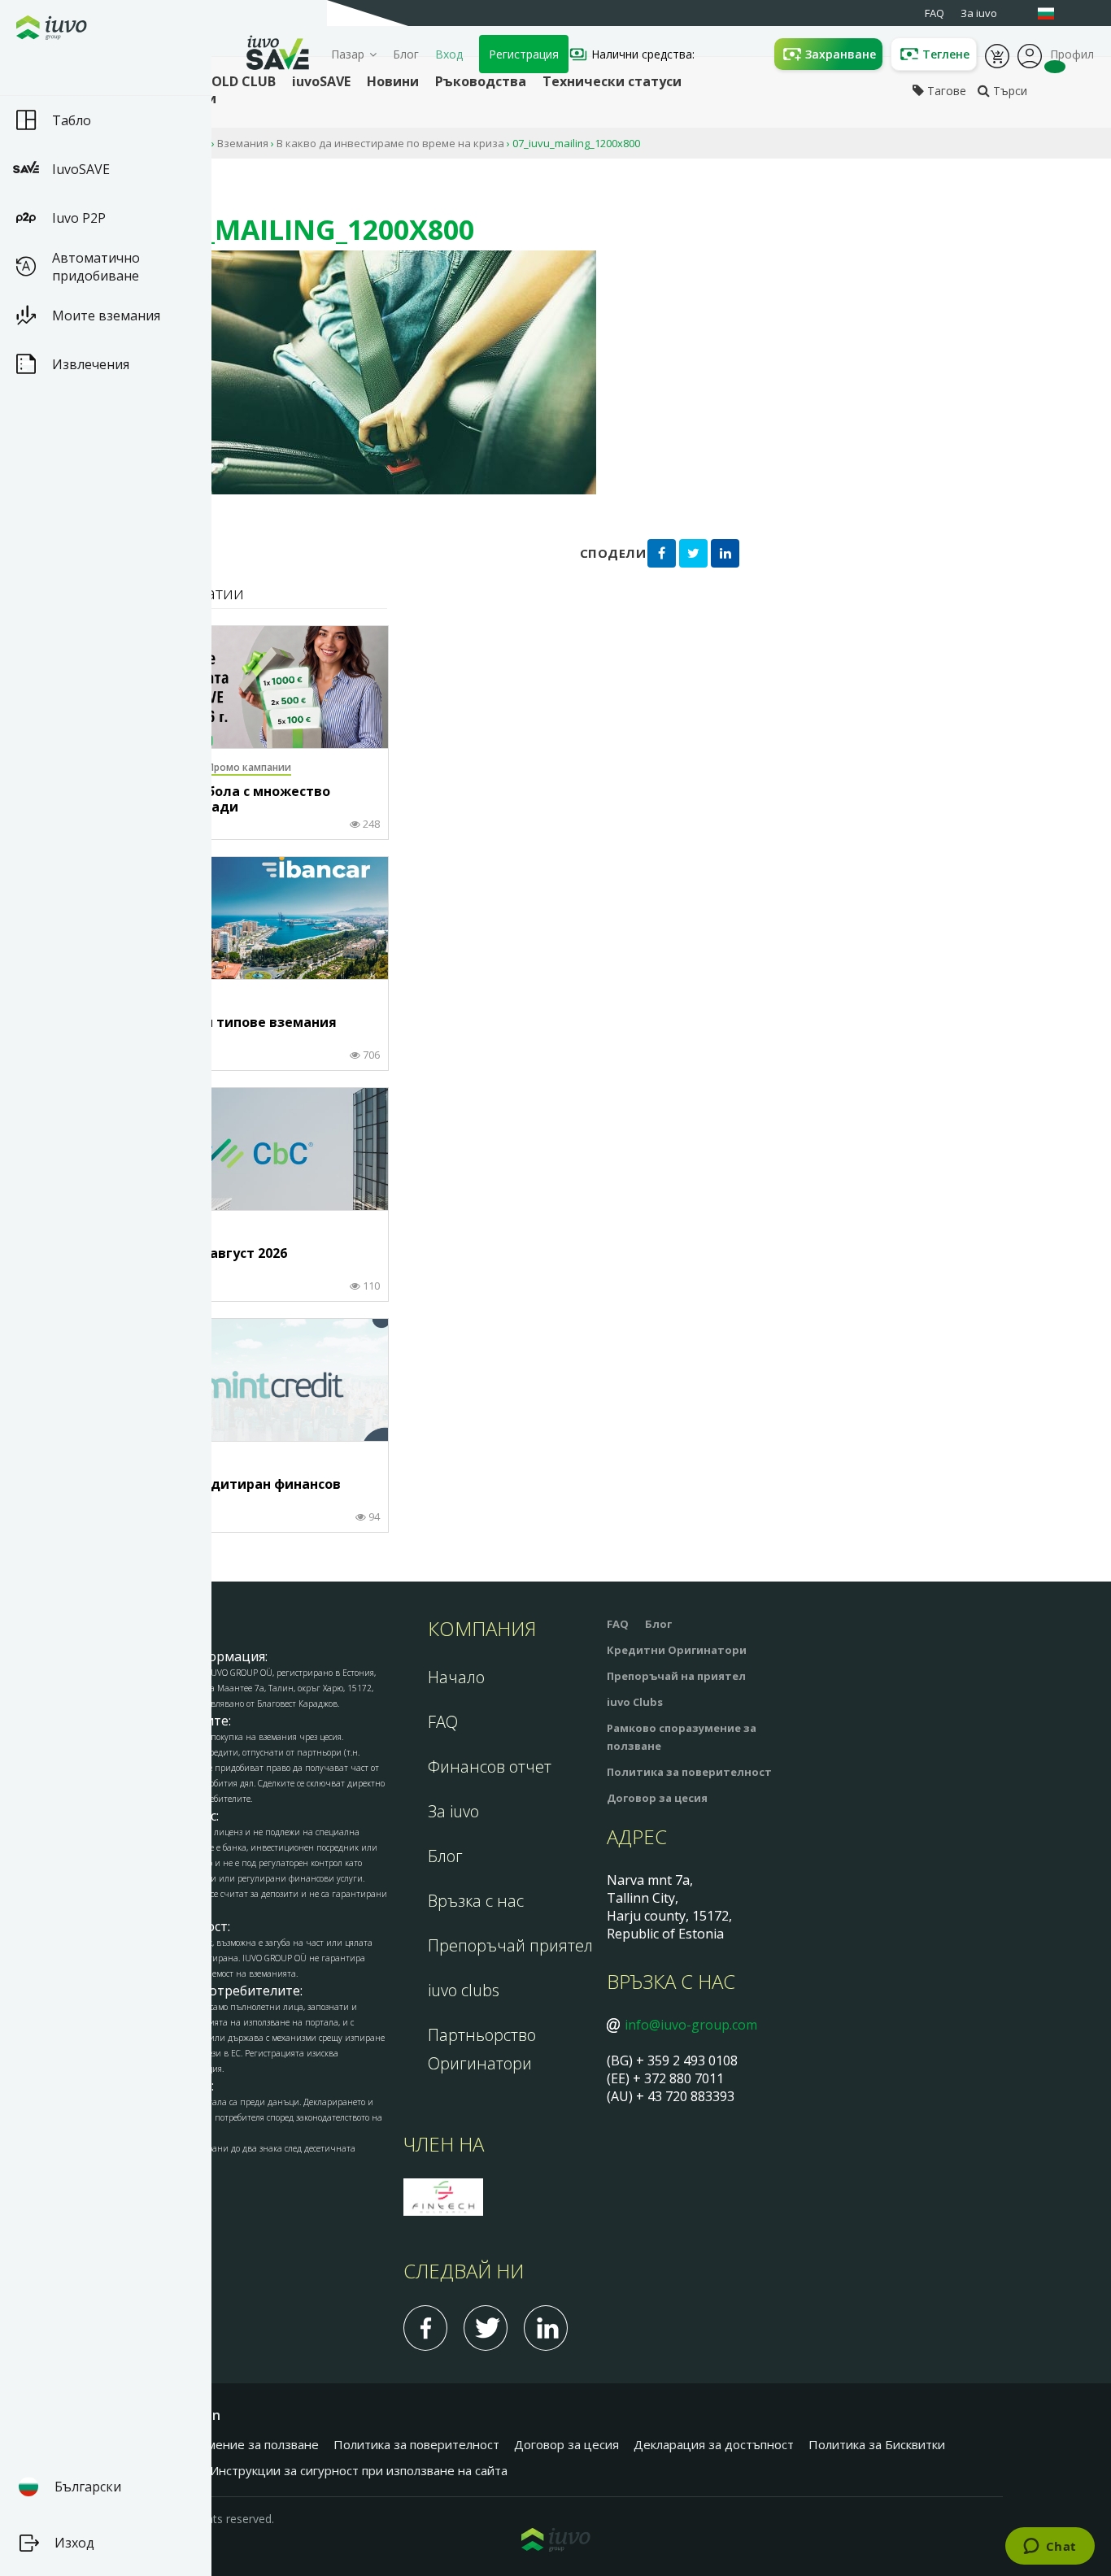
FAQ (443, 1722)
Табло (72, 120)
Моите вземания (106, 315)
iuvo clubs (464, 1990)
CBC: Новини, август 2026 (203, 1254)
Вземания (243, 143)
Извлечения (91, 364)
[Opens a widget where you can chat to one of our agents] (1050, 2548)
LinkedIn (546, 2328)
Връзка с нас (476, 1901)
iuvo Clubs (635, 1702)
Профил (1030, 54)
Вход (449, 54)
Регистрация (524, 54)
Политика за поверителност (689, 1772)
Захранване (841, 54)
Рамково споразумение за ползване (213, 2444)
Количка (997, 54)
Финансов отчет (490, 1767)
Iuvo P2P (79, 218)
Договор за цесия (657, 1798)
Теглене (946, 54)
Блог (406, 54)
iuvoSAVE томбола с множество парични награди (224, 800)
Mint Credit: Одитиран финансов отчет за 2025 (229, 1493)
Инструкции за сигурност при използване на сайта (359, 2470)
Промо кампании (249, 767)
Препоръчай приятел (510, 1945)
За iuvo (453, 1811)
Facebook (425, 2328)
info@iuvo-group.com (691, 2025)
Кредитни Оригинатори (677, 1650)
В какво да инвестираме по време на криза (390, 143)
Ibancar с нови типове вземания (227, 1023)
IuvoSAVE (81, 169)
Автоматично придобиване (96, 267)
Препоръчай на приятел (676, 1676)
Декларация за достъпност (714, 2444)
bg (1054, 13)
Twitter (486, 2328)
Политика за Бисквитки (877, 2444)
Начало (456, 1677)
